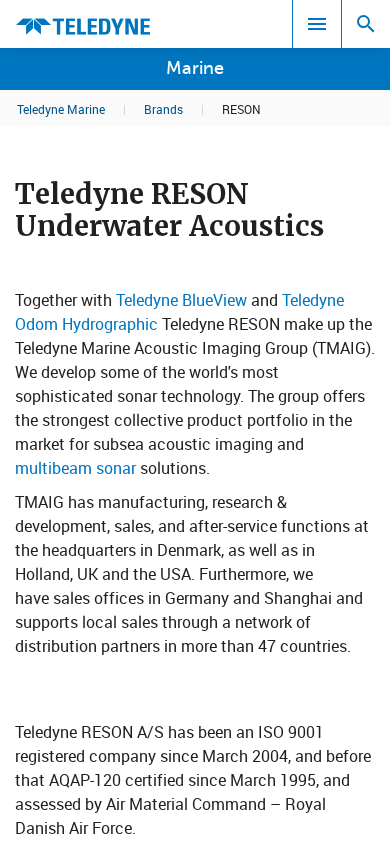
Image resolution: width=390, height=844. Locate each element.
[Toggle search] (366, 24)
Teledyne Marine (61, 109)
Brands (163, 109)
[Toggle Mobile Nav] (317, 24)
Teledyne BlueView (183, 300)
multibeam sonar (75, 468)
